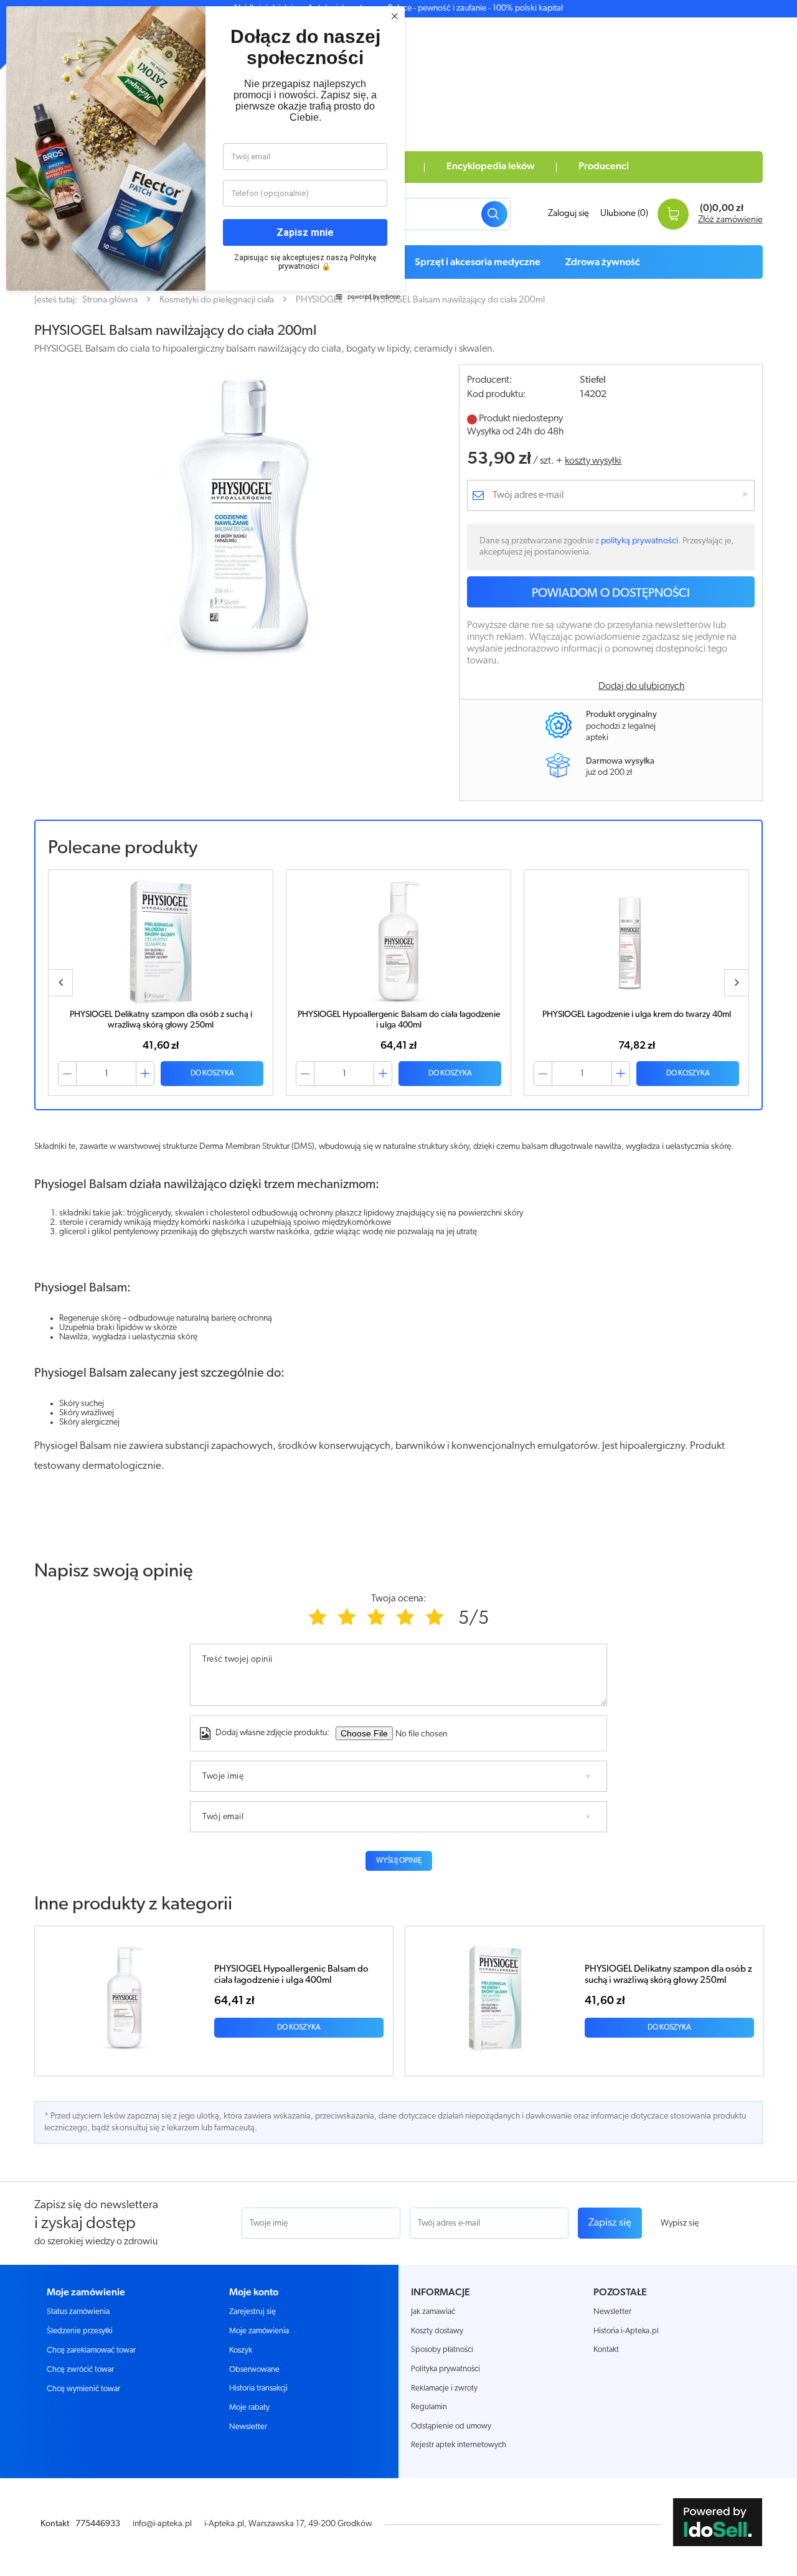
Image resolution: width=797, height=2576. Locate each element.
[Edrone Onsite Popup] (398, 1288)
